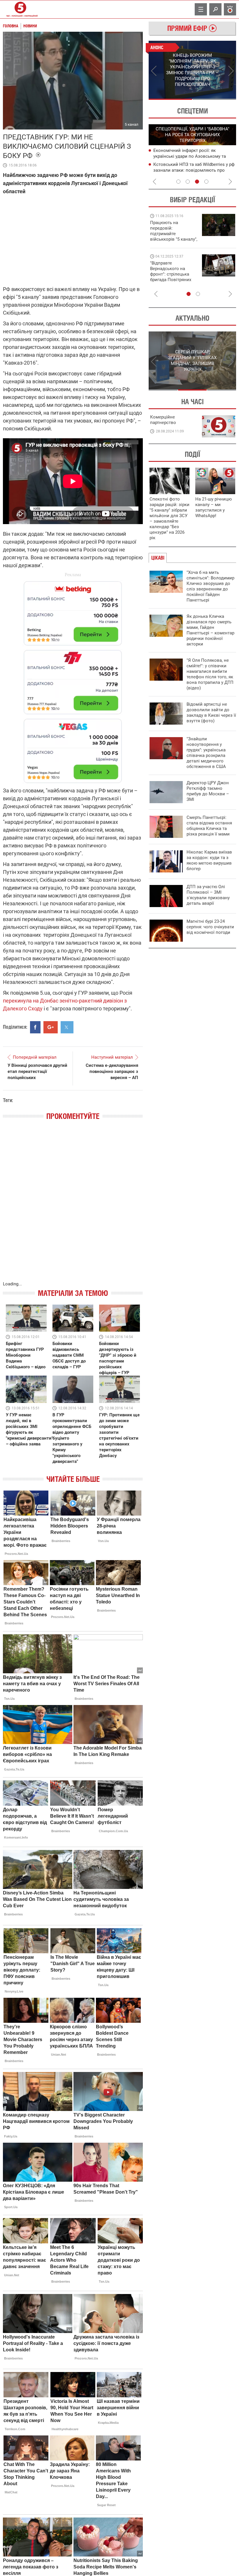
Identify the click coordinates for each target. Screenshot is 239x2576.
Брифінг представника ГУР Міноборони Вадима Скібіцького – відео (26, 1355)
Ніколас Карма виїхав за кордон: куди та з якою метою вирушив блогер (209, 860)
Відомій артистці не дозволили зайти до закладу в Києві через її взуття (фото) (211, 713)
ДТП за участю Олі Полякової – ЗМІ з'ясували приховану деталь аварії (208, 895)
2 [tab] (214, 99)
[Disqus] (73, 1207)
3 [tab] (197, 182)
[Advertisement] (73, 679)
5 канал (132, 124)
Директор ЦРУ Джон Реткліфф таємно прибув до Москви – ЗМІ (208, 791)
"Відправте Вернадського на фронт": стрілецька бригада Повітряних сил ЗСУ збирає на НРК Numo (171, 277)
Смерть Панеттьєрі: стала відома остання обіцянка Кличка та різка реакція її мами (209, 826)
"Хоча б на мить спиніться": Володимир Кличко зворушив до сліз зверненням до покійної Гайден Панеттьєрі (210, 586)
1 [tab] (170, 99)
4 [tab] (206, 182)
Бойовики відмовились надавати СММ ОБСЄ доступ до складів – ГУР (69, 1355)
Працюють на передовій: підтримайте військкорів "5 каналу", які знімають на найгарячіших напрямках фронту (174, 239)
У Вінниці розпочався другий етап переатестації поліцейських (37, 1071)
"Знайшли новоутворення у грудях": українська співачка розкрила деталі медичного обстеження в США (206, 753)
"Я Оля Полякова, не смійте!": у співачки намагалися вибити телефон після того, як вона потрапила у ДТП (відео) (210, 674)
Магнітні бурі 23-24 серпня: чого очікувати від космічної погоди (210, 927)
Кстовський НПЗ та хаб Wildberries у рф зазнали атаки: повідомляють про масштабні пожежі (194, 170)
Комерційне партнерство (163, 420)
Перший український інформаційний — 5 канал (20, 9)
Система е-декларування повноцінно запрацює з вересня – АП (112, 1071)
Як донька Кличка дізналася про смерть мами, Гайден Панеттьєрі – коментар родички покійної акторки (210, 630)
